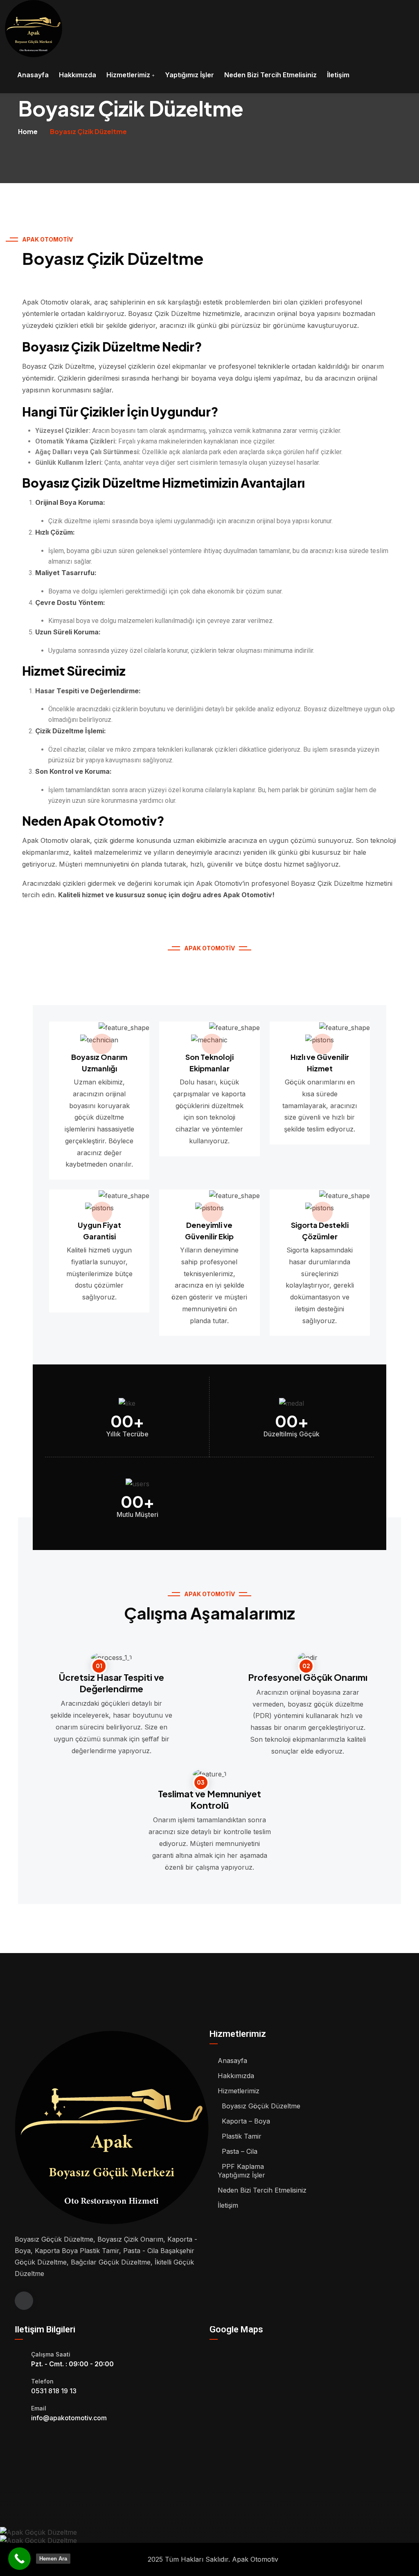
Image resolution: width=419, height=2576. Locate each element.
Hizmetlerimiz (128, 75)
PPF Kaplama (243, 2166)
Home (28, 131)
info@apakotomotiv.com (69, 2418)
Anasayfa (33, 75)
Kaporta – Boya (246, 2121)
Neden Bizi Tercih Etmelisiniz (270, 75)
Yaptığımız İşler (189, 75)
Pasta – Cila (240, 2151)
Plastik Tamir (242, 2136)
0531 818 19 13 (54, 2391)
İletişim (338, 75)
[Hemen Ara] (19, 2559)
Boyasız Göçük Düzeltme (261, 2106)
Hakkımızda (78, 75)
